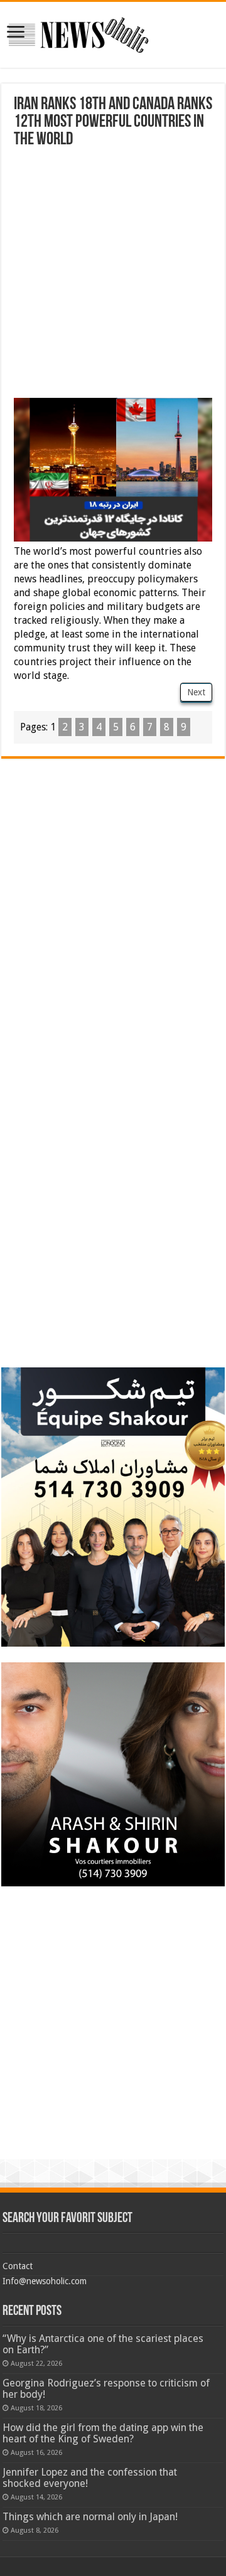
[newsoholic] (78, 33)
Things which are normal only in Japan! (90, 2517)
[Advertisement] (113, 268)
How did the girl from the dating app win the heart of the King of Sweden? (103, 2433)
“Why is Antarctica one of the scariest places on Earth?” (103, 2344)
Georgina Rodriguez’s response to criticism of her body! (106, 2389)
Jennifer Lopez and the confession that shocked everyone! (90, 2478)
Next (196, 692)
